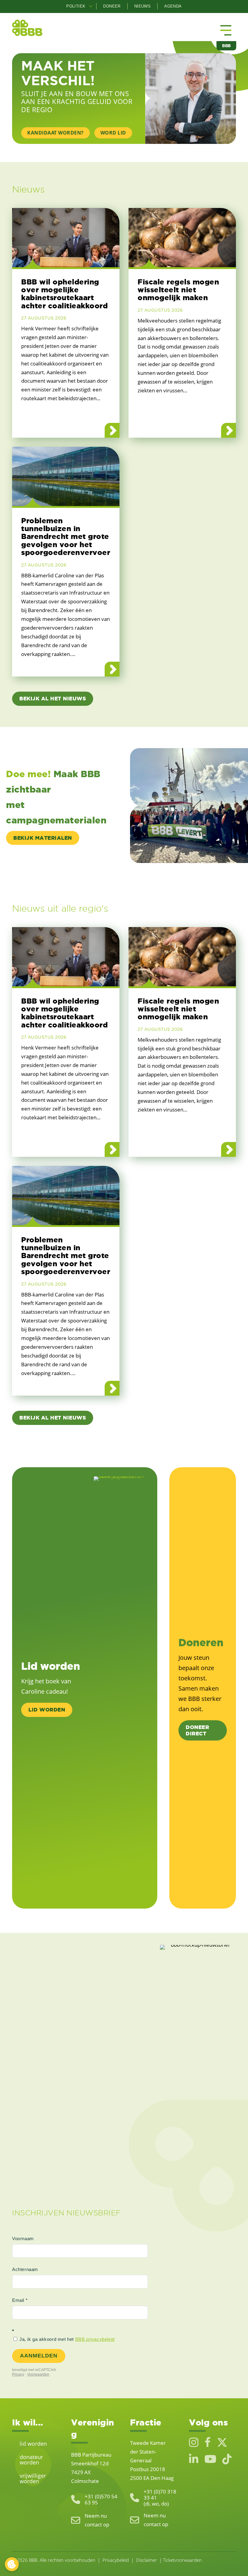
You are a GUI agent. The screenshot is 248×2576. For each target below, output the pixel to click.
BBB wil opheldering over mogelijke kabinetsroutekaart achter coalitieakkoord (64, 294)
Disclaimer (147, 2560)
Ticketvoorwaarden (182, 2560)
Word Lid (113, 133)
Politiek (76, 6)
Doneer (112, 6)
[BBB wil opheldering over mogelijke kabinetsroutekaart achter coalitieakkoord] (66, 237)
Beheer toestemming (12, 2564)
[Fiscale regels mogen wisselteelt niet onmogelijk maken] (182, 237)
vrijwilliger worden (33, 2478)
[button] (91, 6)
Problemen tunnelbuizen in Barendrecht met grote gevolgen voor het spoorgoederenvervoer (66, 537)
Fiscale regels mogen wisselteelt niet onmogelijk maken (178, 290)
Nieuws (142, 6)
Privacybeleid (116, 2560)
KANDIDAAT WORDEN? (55, 133)
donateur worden (31, 2460)
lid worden (33, 2444)
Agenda (173, 6)
